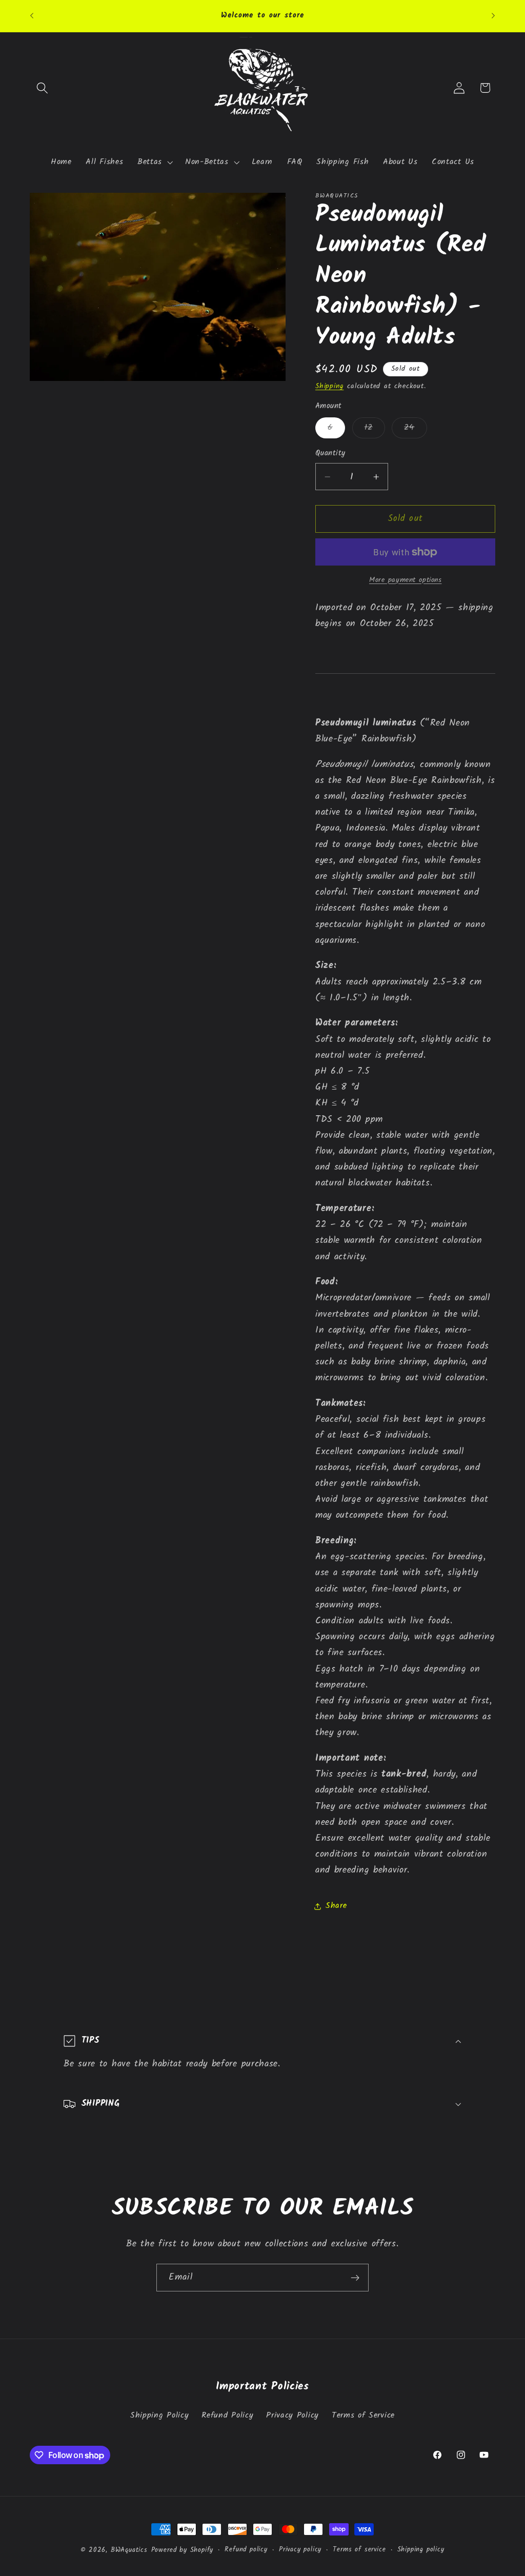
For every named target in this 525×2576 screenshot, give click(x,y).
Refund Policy (227, 2416)
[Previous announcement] (32, 16)
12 (375, 429)
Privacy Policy (292, 2416)
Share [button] (336, 1906)
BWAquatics (129, 2550)
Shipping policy (421, 2550)
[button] (43, 88)
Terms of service (359, 2550)
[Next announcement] (493, 16)
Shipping (329, 386)
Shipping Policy (159, 2416)
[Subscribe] (355, 2278)
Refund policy (246, 2550)
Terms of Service (363, 2416)
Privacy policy (300, 2550)
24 (415, 429)
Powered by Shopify (183, 2550)
